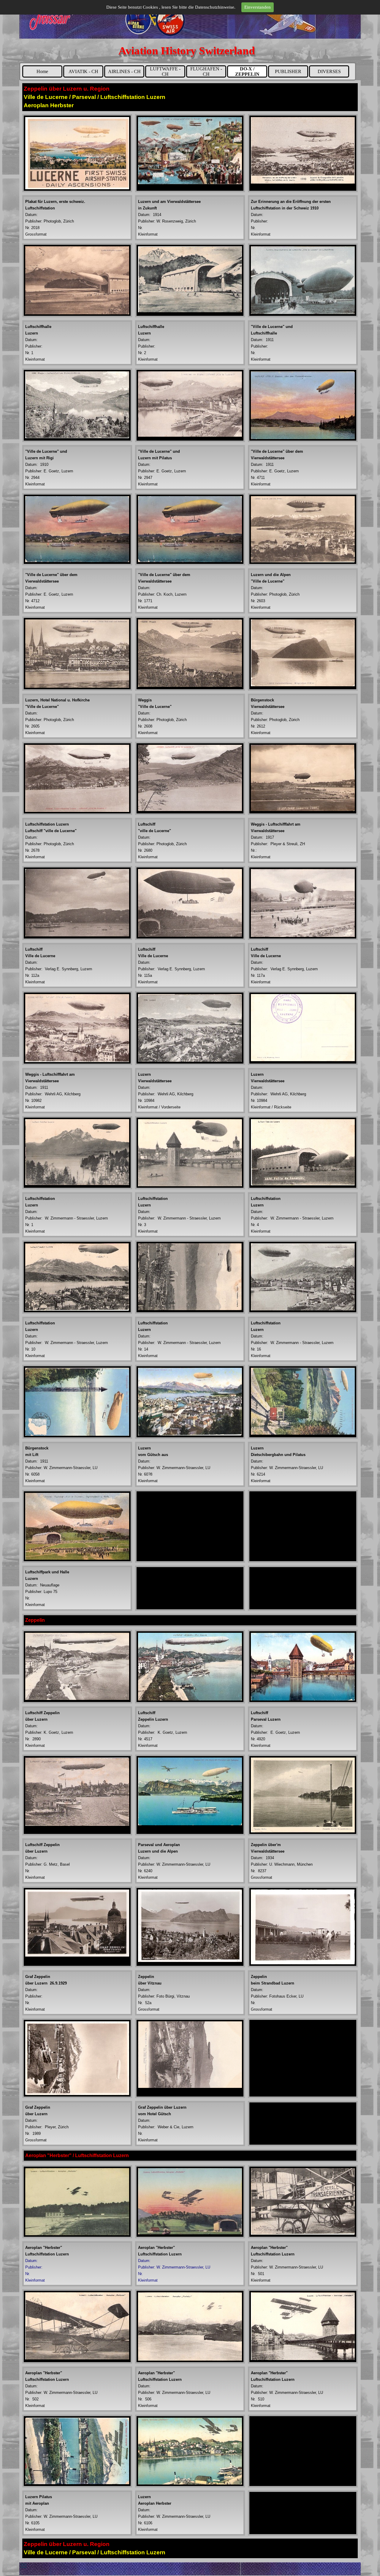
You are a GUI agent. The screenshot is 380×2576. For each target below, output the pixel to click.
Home (42, 71)
